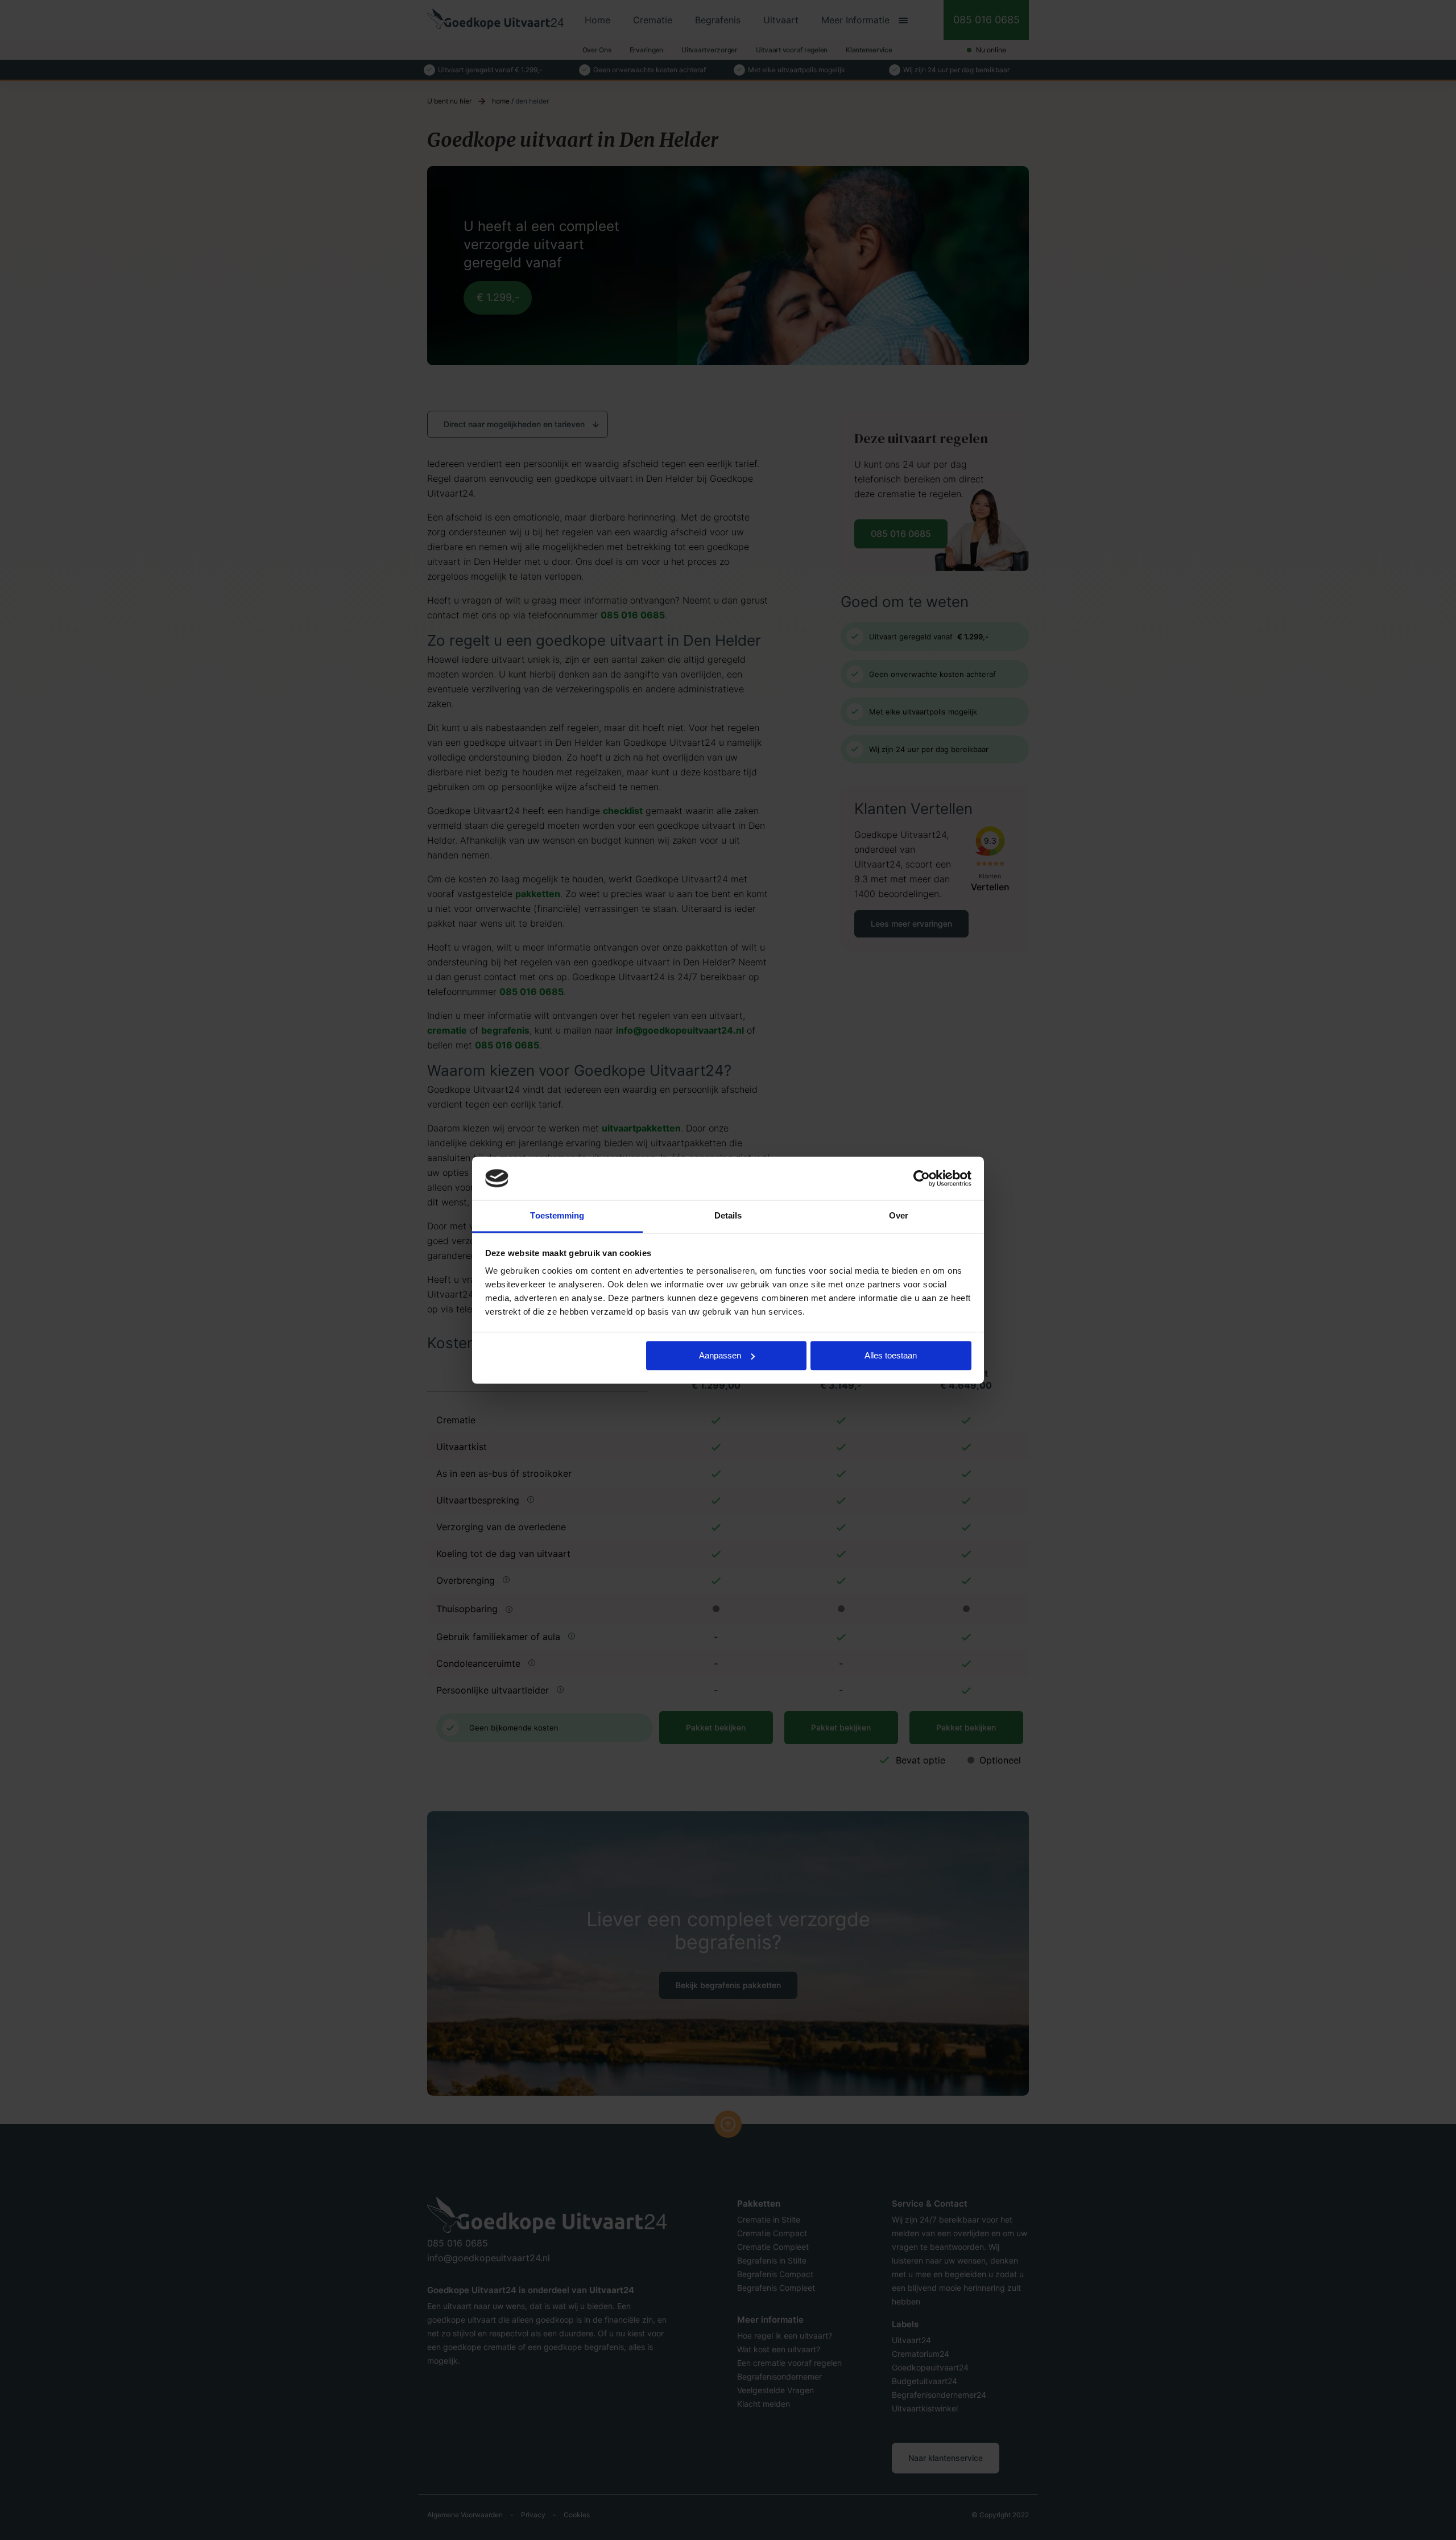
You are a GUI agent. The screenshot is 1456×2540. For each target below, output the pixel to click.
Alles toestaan (891, 1355)
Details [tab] (728, 1216)
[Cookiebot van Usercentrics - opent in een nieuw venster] (922, 1178)
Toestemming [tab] (557, 1216)
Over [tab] (899, 1216)
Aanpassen (720, 1355)
